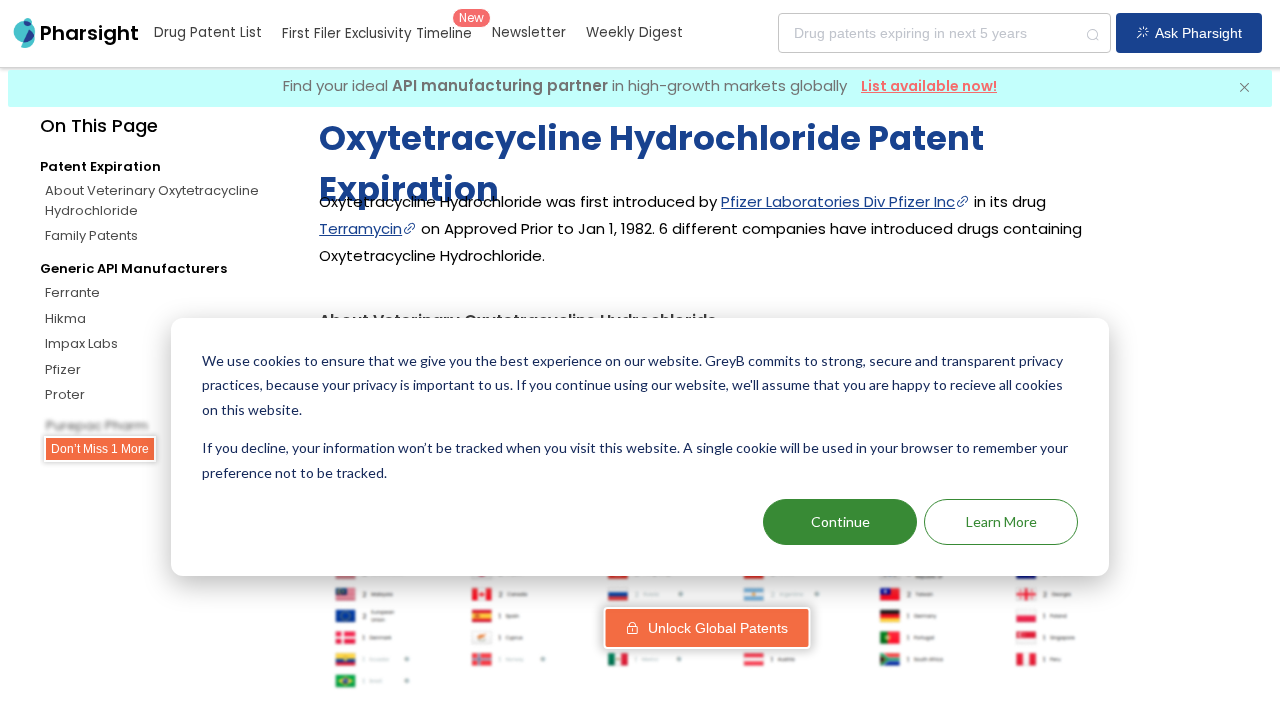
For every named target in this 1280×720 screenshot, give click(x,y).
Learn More (1001, 521)
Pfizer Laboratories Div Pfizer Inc (838, 201)
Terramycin (360, 228)
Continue (840, 521)
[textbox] (944, 33)
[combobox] (944, 33)
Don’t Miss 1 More (100, 449)
